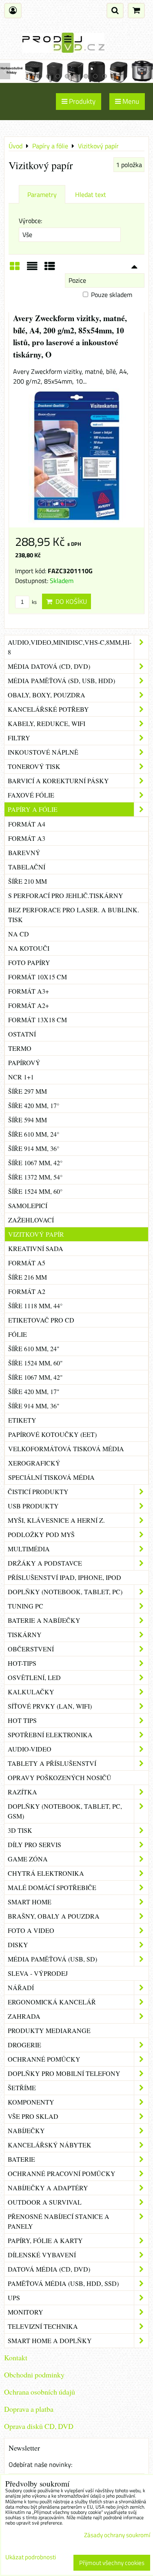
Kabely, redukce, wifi (47, 723)
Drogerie (24, 2045)
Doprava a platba (29, 2409)
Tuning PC (25, 1606)
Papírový (24, 1062)
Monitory (25, 2312)
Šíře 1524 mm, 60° (35, 1191)
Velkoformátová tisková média (66, 1449)
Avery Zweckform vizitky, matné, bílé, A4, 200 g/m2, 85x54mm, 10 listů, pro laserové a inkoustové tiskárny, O (70, 336)
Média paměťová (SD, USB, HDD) (61, 680)
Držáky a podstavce (45, 1563)
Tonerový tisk (34, 766)
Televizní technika (43, 2326)
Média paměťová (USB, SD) (52, 1959)
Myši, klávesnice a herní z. (56, 1520)
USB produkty (33, 1506)
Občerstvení (31, 1649)
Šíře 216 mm (28, 1277)
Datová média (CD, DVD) (49, 2269)
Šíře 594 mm (28, 1120)
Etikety (22, 1420)
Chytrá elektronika (46, 1873)
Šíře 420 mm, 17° (34, 1105)
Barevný (24, 852)
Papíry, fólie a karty (45, 2240)
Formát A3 (27, 838)
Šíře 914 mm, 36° (34, 1148)
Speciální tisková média (51, 1477)
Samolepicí (28, 1205)
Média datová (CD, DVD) (49, 666)
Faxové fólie (31, 795)
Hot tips (22, 1720)
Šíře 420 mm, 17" (34, 1391)
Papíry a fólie (33, 809)
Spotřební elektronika (50, 1735)
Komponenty (31, 2102)
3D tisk (20, 1830)
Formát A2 (27, 1291)
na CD (19, 934)
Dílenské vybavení (42, 2255)
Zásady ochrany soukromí (117, 2535)
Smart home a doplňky (50, 2340)
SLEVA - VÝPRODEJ (38, 1973)
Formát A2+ (29, 1005)
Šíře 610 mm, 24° (34, 1134)
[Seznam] (32, 269)
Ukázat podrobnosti (31, 2557)
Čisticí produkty (38, 1491)
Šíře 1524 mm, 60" (35, 1363)
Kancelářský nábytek (50, 2145)
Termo (20, 1048)
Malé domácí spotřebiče (52, 1887)
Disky (18, 1945)
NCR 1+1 (21, 1077)
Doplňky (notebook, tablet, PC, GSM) (65, 1811)
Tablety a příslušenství (52, 1763)
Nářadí (21, 1987)
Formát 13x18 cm (38, 1020)
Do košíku (70, 601)
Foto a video (31, 1930)
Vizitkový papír (36, 1234)
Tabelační (27, 867)
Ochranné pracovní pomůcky (62, 2173)
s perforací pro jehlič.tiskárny (66, 895)
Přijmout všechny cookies (112, 2563)
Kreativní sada (36, 1248)
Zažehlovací (31, 1220)
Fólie (18, 1334)
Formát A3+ (29, 991)
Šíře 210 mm (28, 881)
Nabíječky (26, 2130)
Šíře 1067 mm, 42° (35, 1163)
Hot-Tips (22, 1663)
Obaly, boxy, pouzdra (47, 695)
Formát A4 (27, 824)
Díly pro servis (34, 1844)
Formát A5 (27, 1263)
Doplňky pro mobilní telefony (64, 2073)
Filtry (19, 738)
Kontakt (16, 2357)
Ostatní (22, 1034)
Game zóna (28, 1859)
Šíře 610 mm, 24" (34, 1348)
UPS (14, 2298)
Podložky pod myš (41, 1534)
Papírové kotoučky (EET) (52, 1434)
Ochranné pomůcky (44, 2059)
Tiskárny (25, 1634)
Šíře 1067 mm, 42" (35, 1377)
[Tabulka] (50, 269)
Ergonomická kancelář (52, 2002)
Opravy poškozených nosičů (60, 1777)
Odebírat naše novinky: (40, 2464)
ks (34, 602)
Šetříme (22, 2088)
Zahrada (24, 2016)
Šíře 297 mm (28, 1091)
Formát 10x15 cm (38, 977)
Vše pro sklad (33, 2116)
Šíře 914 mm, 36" (34, 1406)
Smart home (30, 1902)
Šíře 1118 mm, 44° (35, 1306)
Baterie (21, 2159)
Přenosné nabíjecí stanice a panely (59, 2221)
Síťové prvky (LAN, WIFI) (50, 1706)
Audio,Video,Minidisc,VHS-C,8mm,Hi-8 (70, 647)
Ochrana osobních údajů (40, 2392)
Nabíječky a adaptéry (48, 2188)
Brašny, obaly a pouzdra (54, 1916)
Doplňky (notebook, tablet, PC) (65, 1592)
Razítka (22, 1792)
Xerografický (34, 1463)
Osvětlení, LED (34, 1677)
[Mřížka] (15, 269)
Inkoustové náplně (43, 752)
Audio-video (30, 1749)
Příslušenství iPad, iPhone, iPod (64, 1577)
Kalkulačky (31, 1692)
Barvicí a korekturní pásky (58, 781)
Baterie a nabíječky (44, 1620)
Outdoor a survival (45, 2202)
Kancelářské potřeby (48, 709)
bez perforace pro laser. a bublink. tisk (74, 915)
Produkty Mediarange (49, 2030)
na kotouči (29, 948)
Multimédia (29, 1549)
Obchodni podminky (34, 2375)
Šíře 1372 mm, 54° (35, 1177)
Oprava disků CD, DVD (39, 2426)
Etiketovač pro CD (41, 1320)
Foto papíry (29, 962)
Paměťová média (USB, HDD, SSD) (63, 2283)
